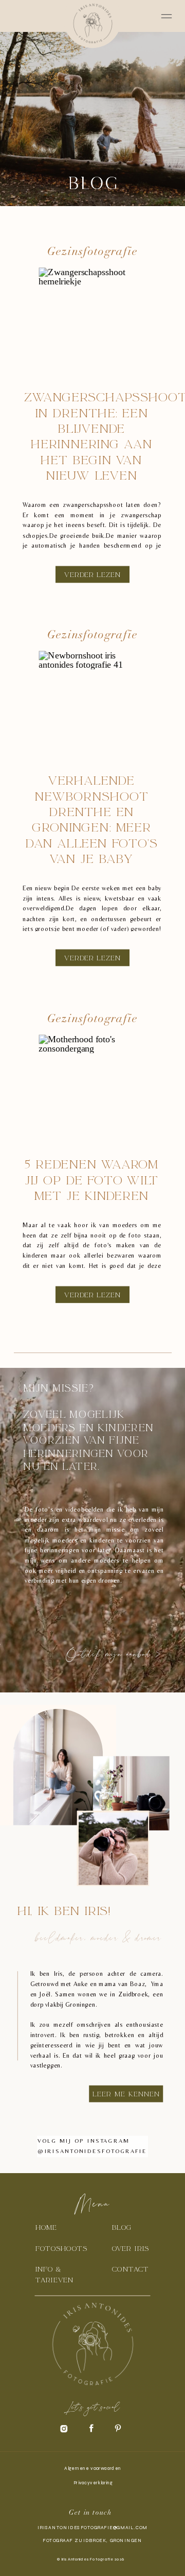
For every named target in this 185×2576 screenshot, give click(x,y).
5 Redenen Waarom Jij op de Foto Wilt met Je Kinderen (91, 1180)
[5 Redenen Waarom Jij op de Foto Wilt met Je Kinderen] (92, 1087)
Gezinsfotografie (92, 252)
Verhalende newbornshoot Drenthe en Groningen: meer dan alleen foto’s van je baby (91, 820)
